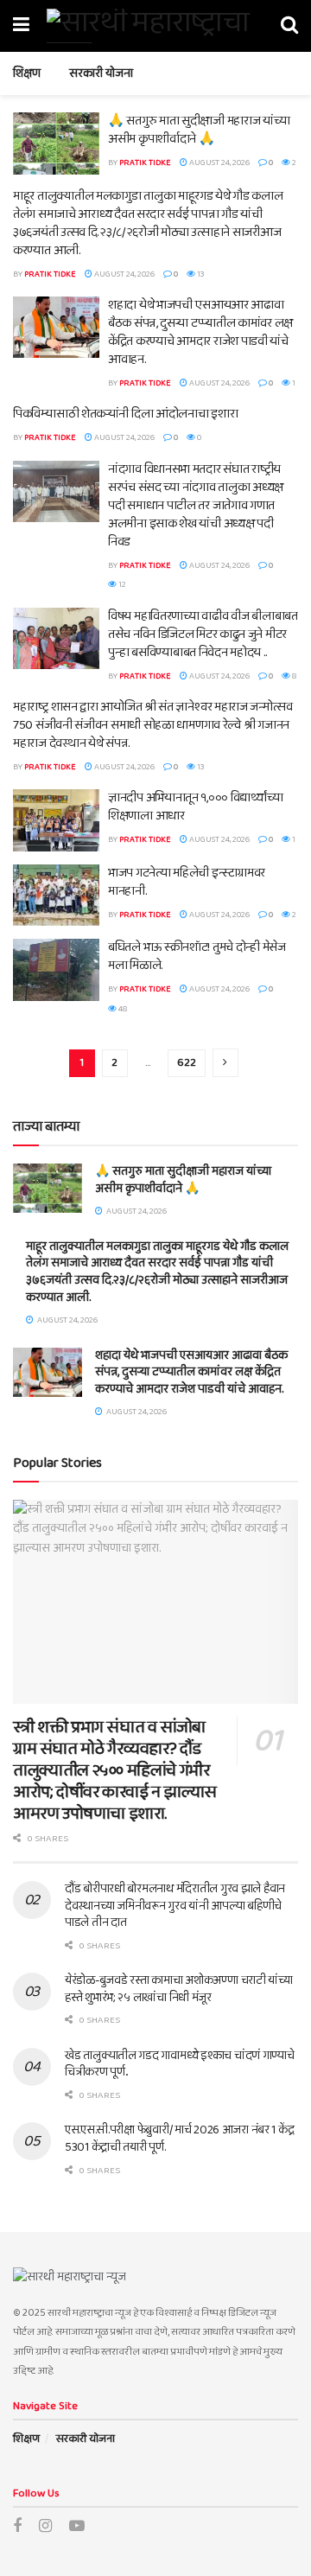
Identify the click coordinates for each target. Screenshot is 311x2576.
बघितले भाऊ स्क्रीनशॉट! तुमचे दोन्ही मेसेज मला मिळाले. (197, 956)
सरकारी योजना (101, 73)
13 (200, 274)
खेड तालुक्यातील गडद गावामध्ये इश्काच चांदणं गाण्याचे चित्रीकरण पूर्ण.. (180, 2064)
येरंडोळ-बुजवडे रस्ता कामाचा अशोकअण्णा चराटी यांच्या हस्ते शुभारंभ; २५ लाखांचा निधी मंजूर (179, 1989)
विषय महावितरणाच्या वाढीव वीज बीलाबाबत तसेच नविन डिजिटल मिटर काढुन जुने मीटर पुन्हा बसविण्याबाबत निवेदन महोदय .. (203, 634)
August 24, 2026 (219, 163)
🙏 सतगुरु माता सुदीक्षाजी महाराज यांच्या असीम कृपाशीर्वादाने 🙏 (199, 130)
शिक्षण (27, 73)
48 (122, 1009)
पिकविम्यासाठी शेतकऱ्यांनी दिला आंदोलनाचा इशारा (125, 414)
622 (187, 1063)
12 (121, 584)
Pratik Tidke (145, 163)
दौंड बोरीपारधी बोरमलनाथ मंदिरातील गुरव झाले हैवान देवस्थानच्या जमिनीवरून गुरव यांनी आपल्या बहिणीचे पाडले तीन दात (175, 1906)
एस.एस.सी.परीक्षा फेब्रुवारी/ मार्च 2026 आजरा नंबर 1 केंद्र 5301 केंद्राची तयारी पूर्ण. (179, 2139)
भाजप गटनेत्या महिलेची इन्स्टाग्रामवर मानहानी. (187, 882)
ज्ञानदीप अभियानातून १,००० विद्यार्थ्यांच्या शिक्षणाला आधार (195, 807)
